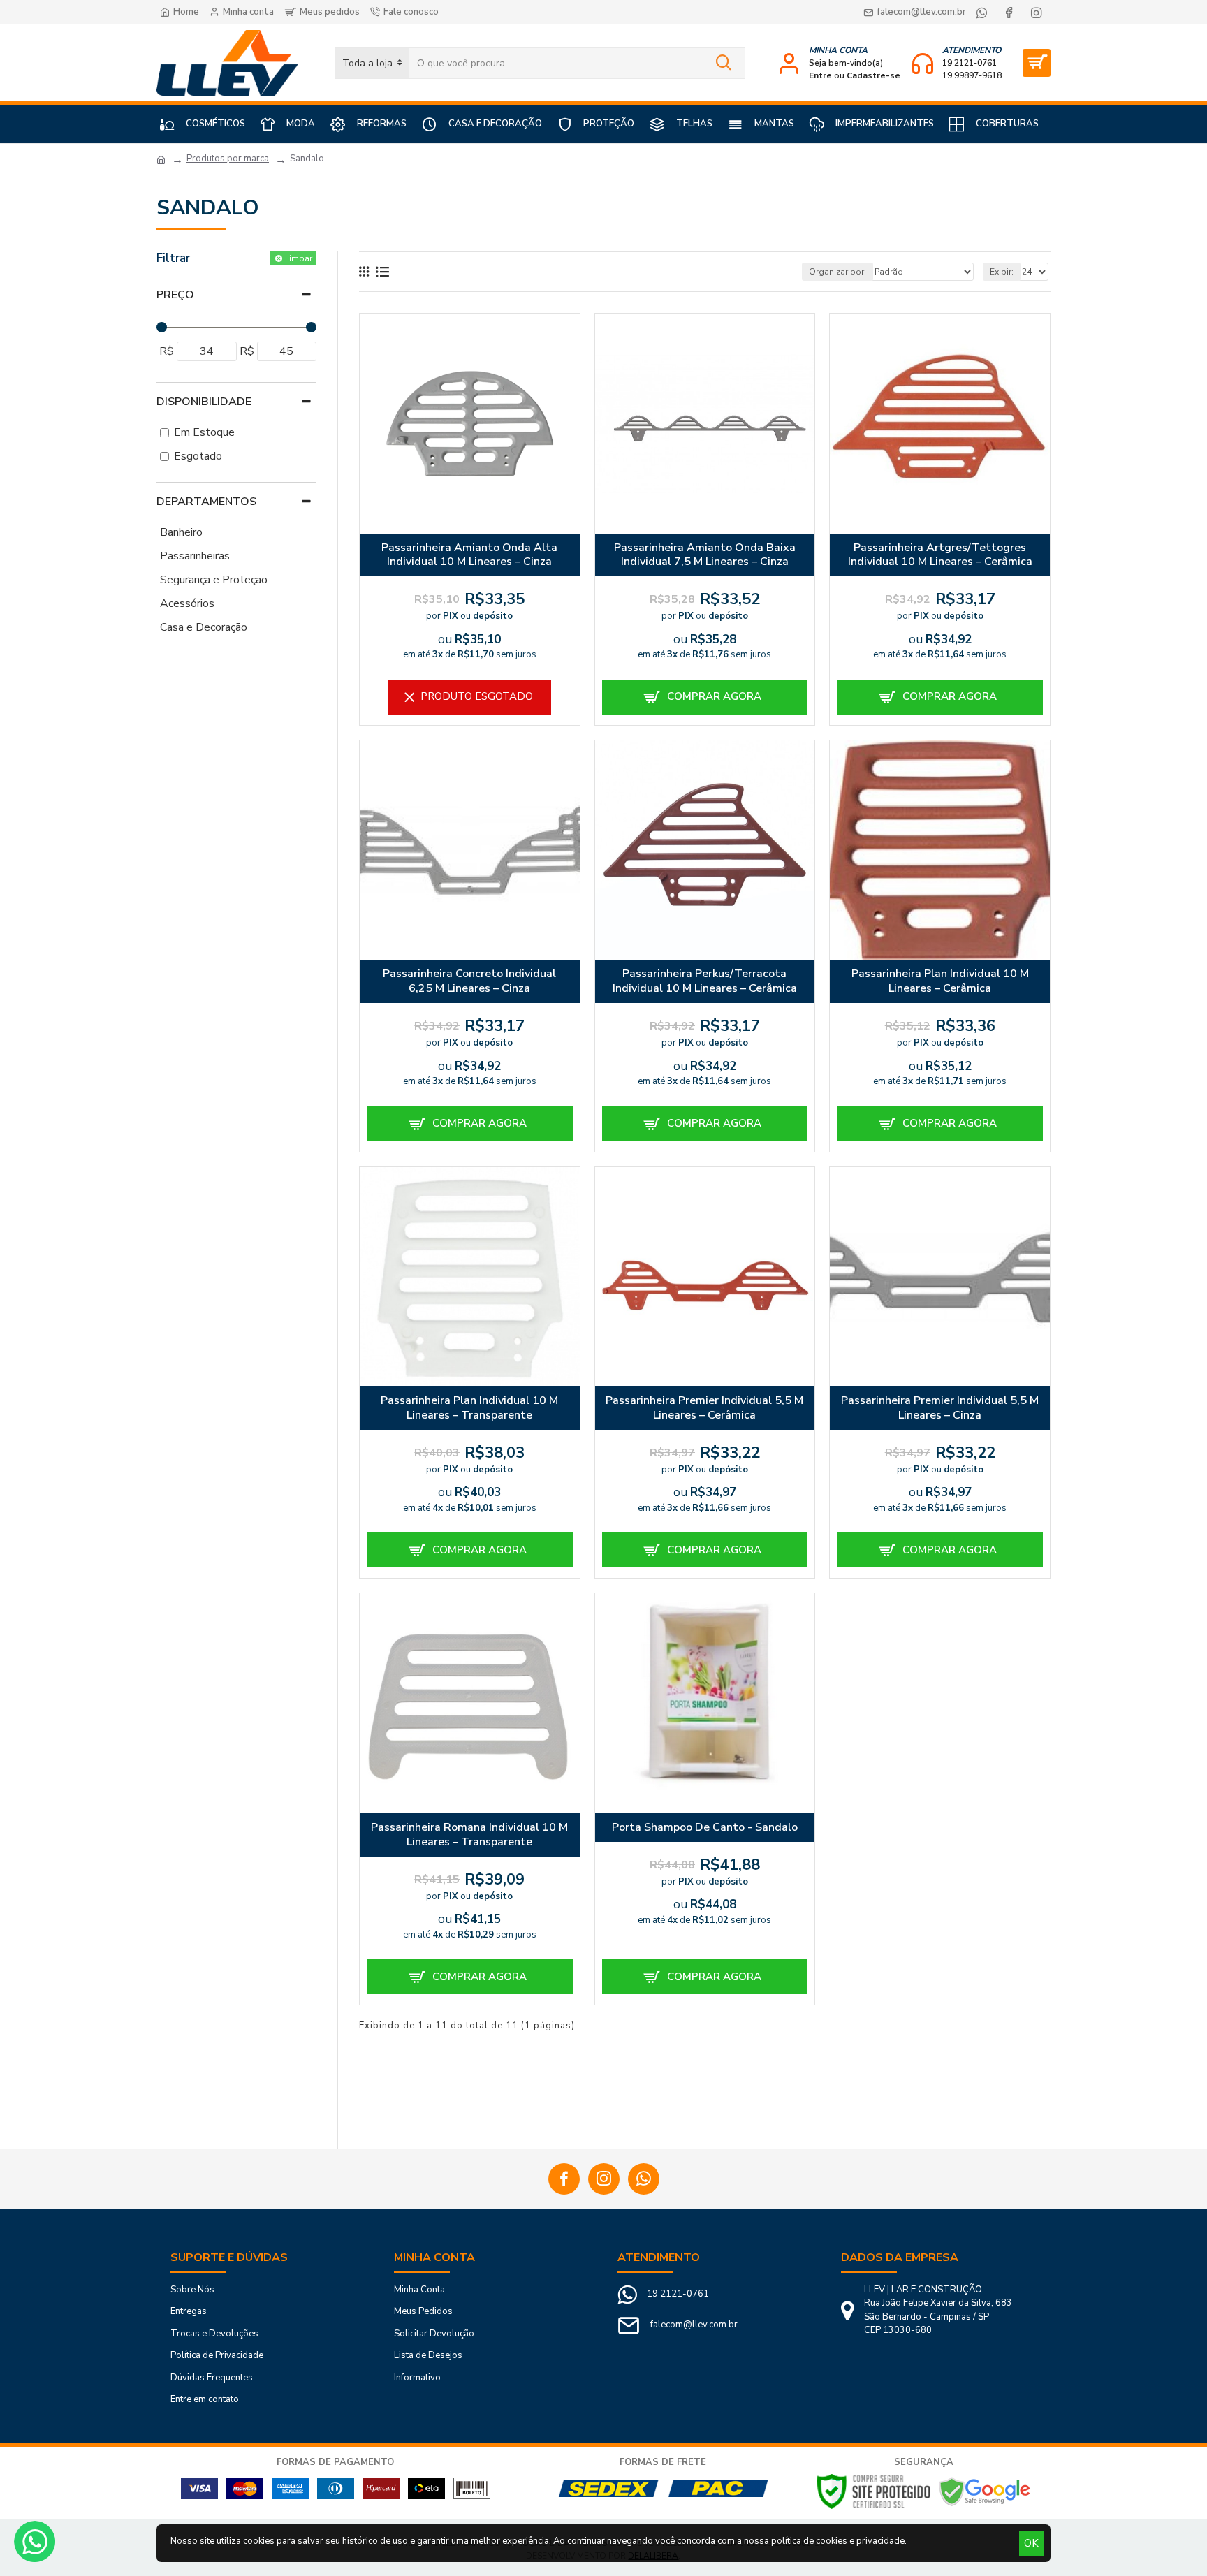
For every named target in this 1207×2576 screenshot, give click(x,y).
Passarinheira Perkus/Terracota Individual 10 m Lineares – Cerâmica (705, 981)
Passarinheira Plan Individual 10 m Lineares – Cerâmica (940, 981)
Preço (175, 295)
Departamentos (206, 502)
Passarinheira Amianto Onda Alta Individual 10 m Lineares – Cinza (469, 555)
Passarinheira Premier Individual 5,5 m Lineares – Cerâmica (704, 1408)
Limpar (299, 258)
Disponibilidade (204, 402)
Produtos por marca (228, 159)
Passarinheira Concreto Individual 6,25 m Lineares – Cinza (469, 981)
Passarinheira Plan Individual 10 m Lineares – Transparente (469, 1408)
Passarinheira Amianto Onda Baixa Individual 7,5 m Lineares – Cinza (705, 555)
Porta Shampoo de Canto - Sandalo (705, 1828)
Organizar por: (837, 272)
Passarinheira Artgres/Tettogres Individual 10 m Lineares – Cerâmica (940, 555)
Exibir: (1002, 272)
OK (1031, 2543)
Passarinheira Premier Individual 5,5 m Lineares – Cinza (940, 1408)
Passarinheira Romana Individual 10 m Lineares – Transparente (469, 1835)
